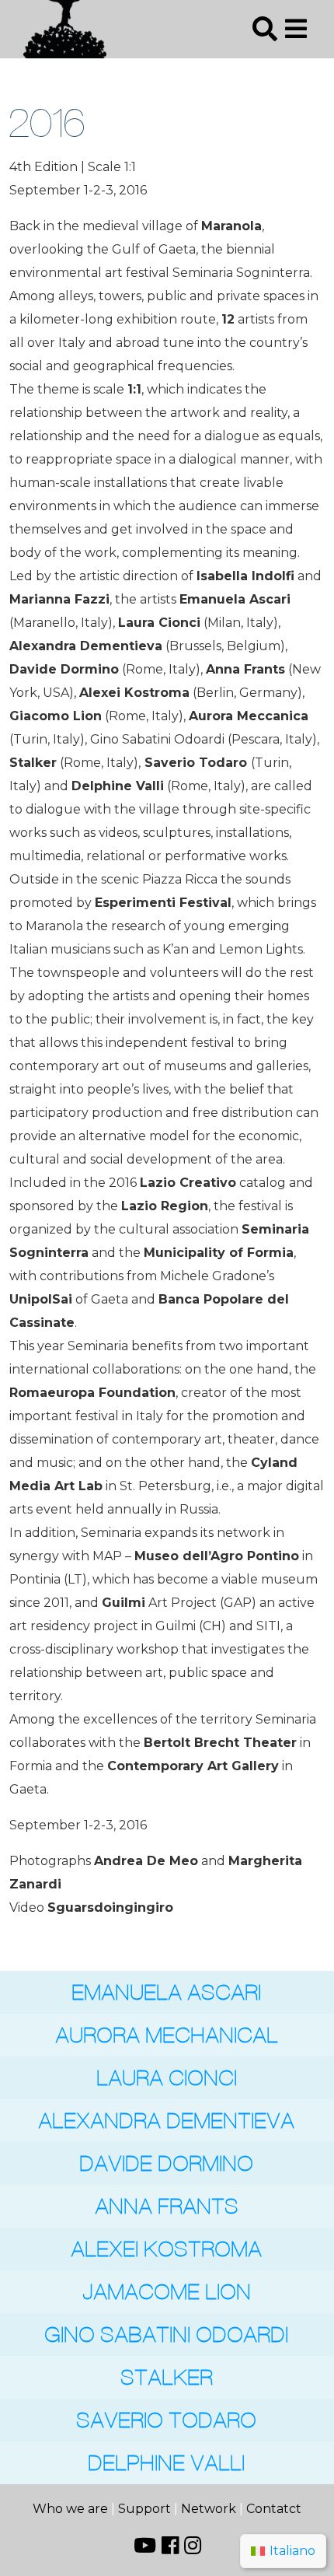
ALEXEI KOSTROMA (167, 2249)
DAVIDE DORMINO (167, 2163)
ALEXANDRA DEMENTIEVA (167, 2121)
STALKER (167, 2377)
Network (209, 2509)
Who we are (72, 2509)
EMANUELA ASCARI (167, 1992)
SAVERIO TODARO (167, 2420)
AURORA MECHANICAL (167, 2035)
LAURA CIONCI (167, 2078)
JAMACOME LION (167, 2292)
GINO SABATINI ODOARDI (167, 2334)
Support (144, 2509)
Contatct (274, 2509)
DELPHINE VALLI (167, 2463)
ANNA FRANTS (167, 2206)
